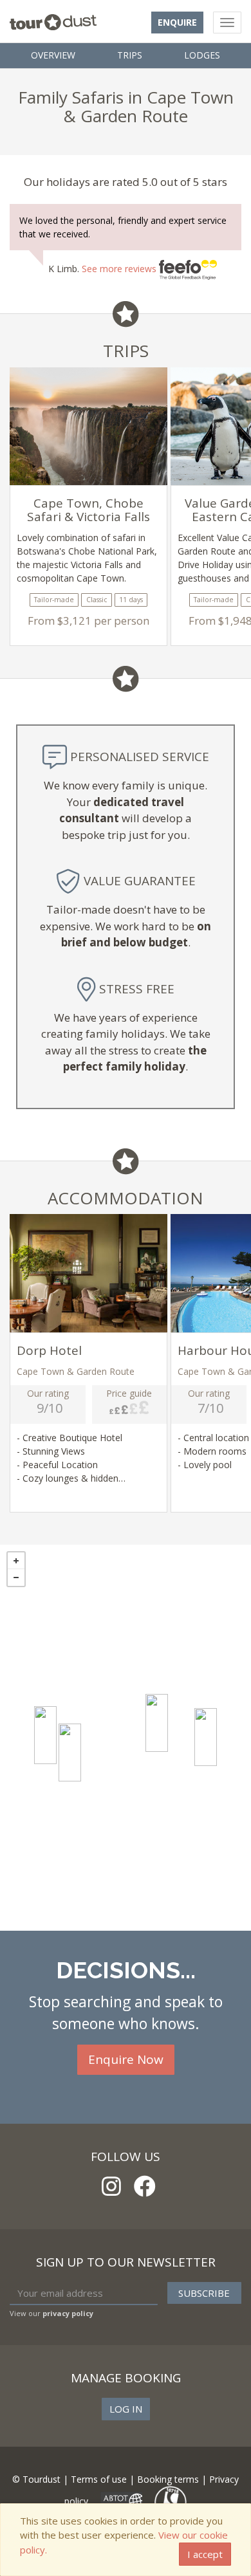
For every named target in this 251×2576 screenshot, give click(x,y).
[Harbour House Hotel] (70, 1753)
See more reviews (120, 269)
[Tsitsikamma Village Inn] (206, 1737)
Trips (130, 55)
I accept (205, 2554)
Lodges (202, 55)
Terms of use (99, 2479)
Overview (53, 55)
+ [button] (16, 1561)
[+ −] (126, 1738)
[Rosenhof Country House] (157, 1723)
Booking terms (168, 2479)
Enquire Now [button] (126, 2059)
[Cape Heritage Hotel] (45, 1735)
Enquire (177, 22)
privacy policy (68, 2313)
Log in (126, 2409)
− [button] (16, 1578)
